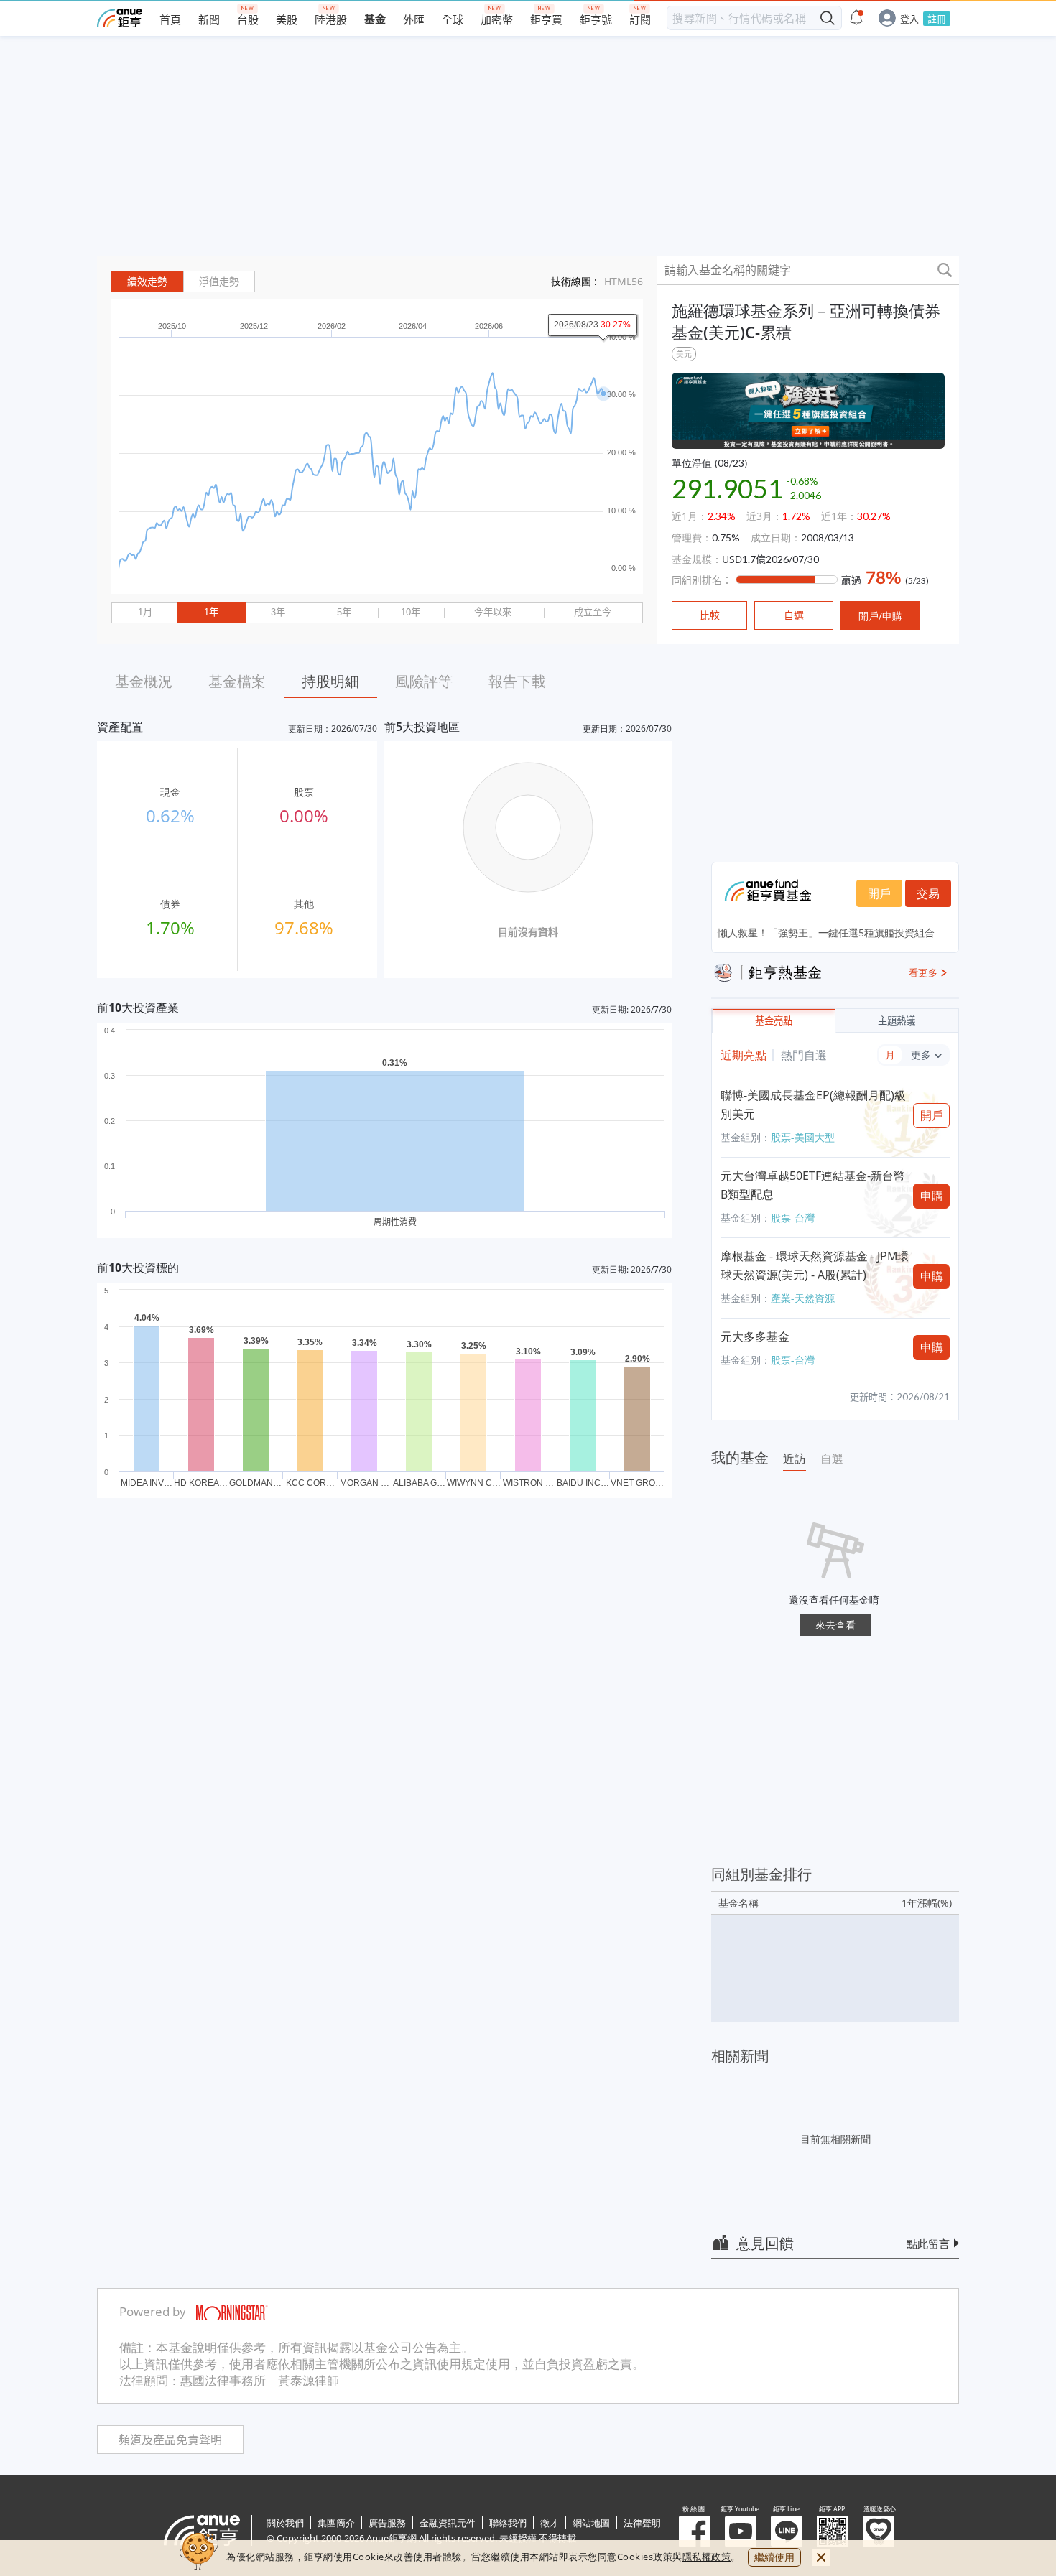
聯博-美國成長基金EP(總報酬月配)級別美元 (813, 1105)
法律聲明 (642, 2523)
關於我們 (285, 2523)
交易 (928, 893)
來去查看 (835, 1625)
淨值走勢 (219, 282)
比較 (710, 615)
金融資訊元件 (448, 2523)
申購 (932, 1196)
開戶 (879, 893)
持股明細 (330, 681)
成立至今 (593, 612)
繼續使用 (774, 2557)
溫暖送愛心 (879, 2531)
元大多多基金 (755, 1336)
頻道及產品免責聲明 (170, 2440)
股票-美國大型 (803, 1137)
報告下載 (517, 681)
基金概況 (144, 681)
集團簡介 (336, 2523)
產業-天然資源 (803, 1298)
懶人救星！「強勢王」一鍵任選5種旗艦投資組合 (826, 933)
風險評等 (424, 681)
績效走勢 (147, 282)
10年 (411, 612)
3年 (278, 612)
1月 (145, 612)
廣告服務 (387, 2523)
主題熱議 (897, 1021)
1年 (211, 612)
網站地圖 (591, 2523)
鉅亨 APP (833, 2531)
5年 (344, 612)
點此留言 (928, 2243)
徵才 (550, 2523)
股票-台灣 (793, 1218)
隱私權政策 (707, 2557)
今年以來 (493, 612)
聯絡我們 (508, 2523)
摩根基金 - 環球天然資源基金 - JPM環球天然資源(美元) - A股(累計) (815, 1265)
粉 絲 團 (695, 2531)
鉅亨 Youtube (741, 2531)
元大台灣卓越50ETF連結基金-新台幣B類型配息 (813, 1185)
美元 (684, 354)
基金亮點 (774, 1021)
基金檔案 (237, 681)
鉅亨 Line (787, 2531)
